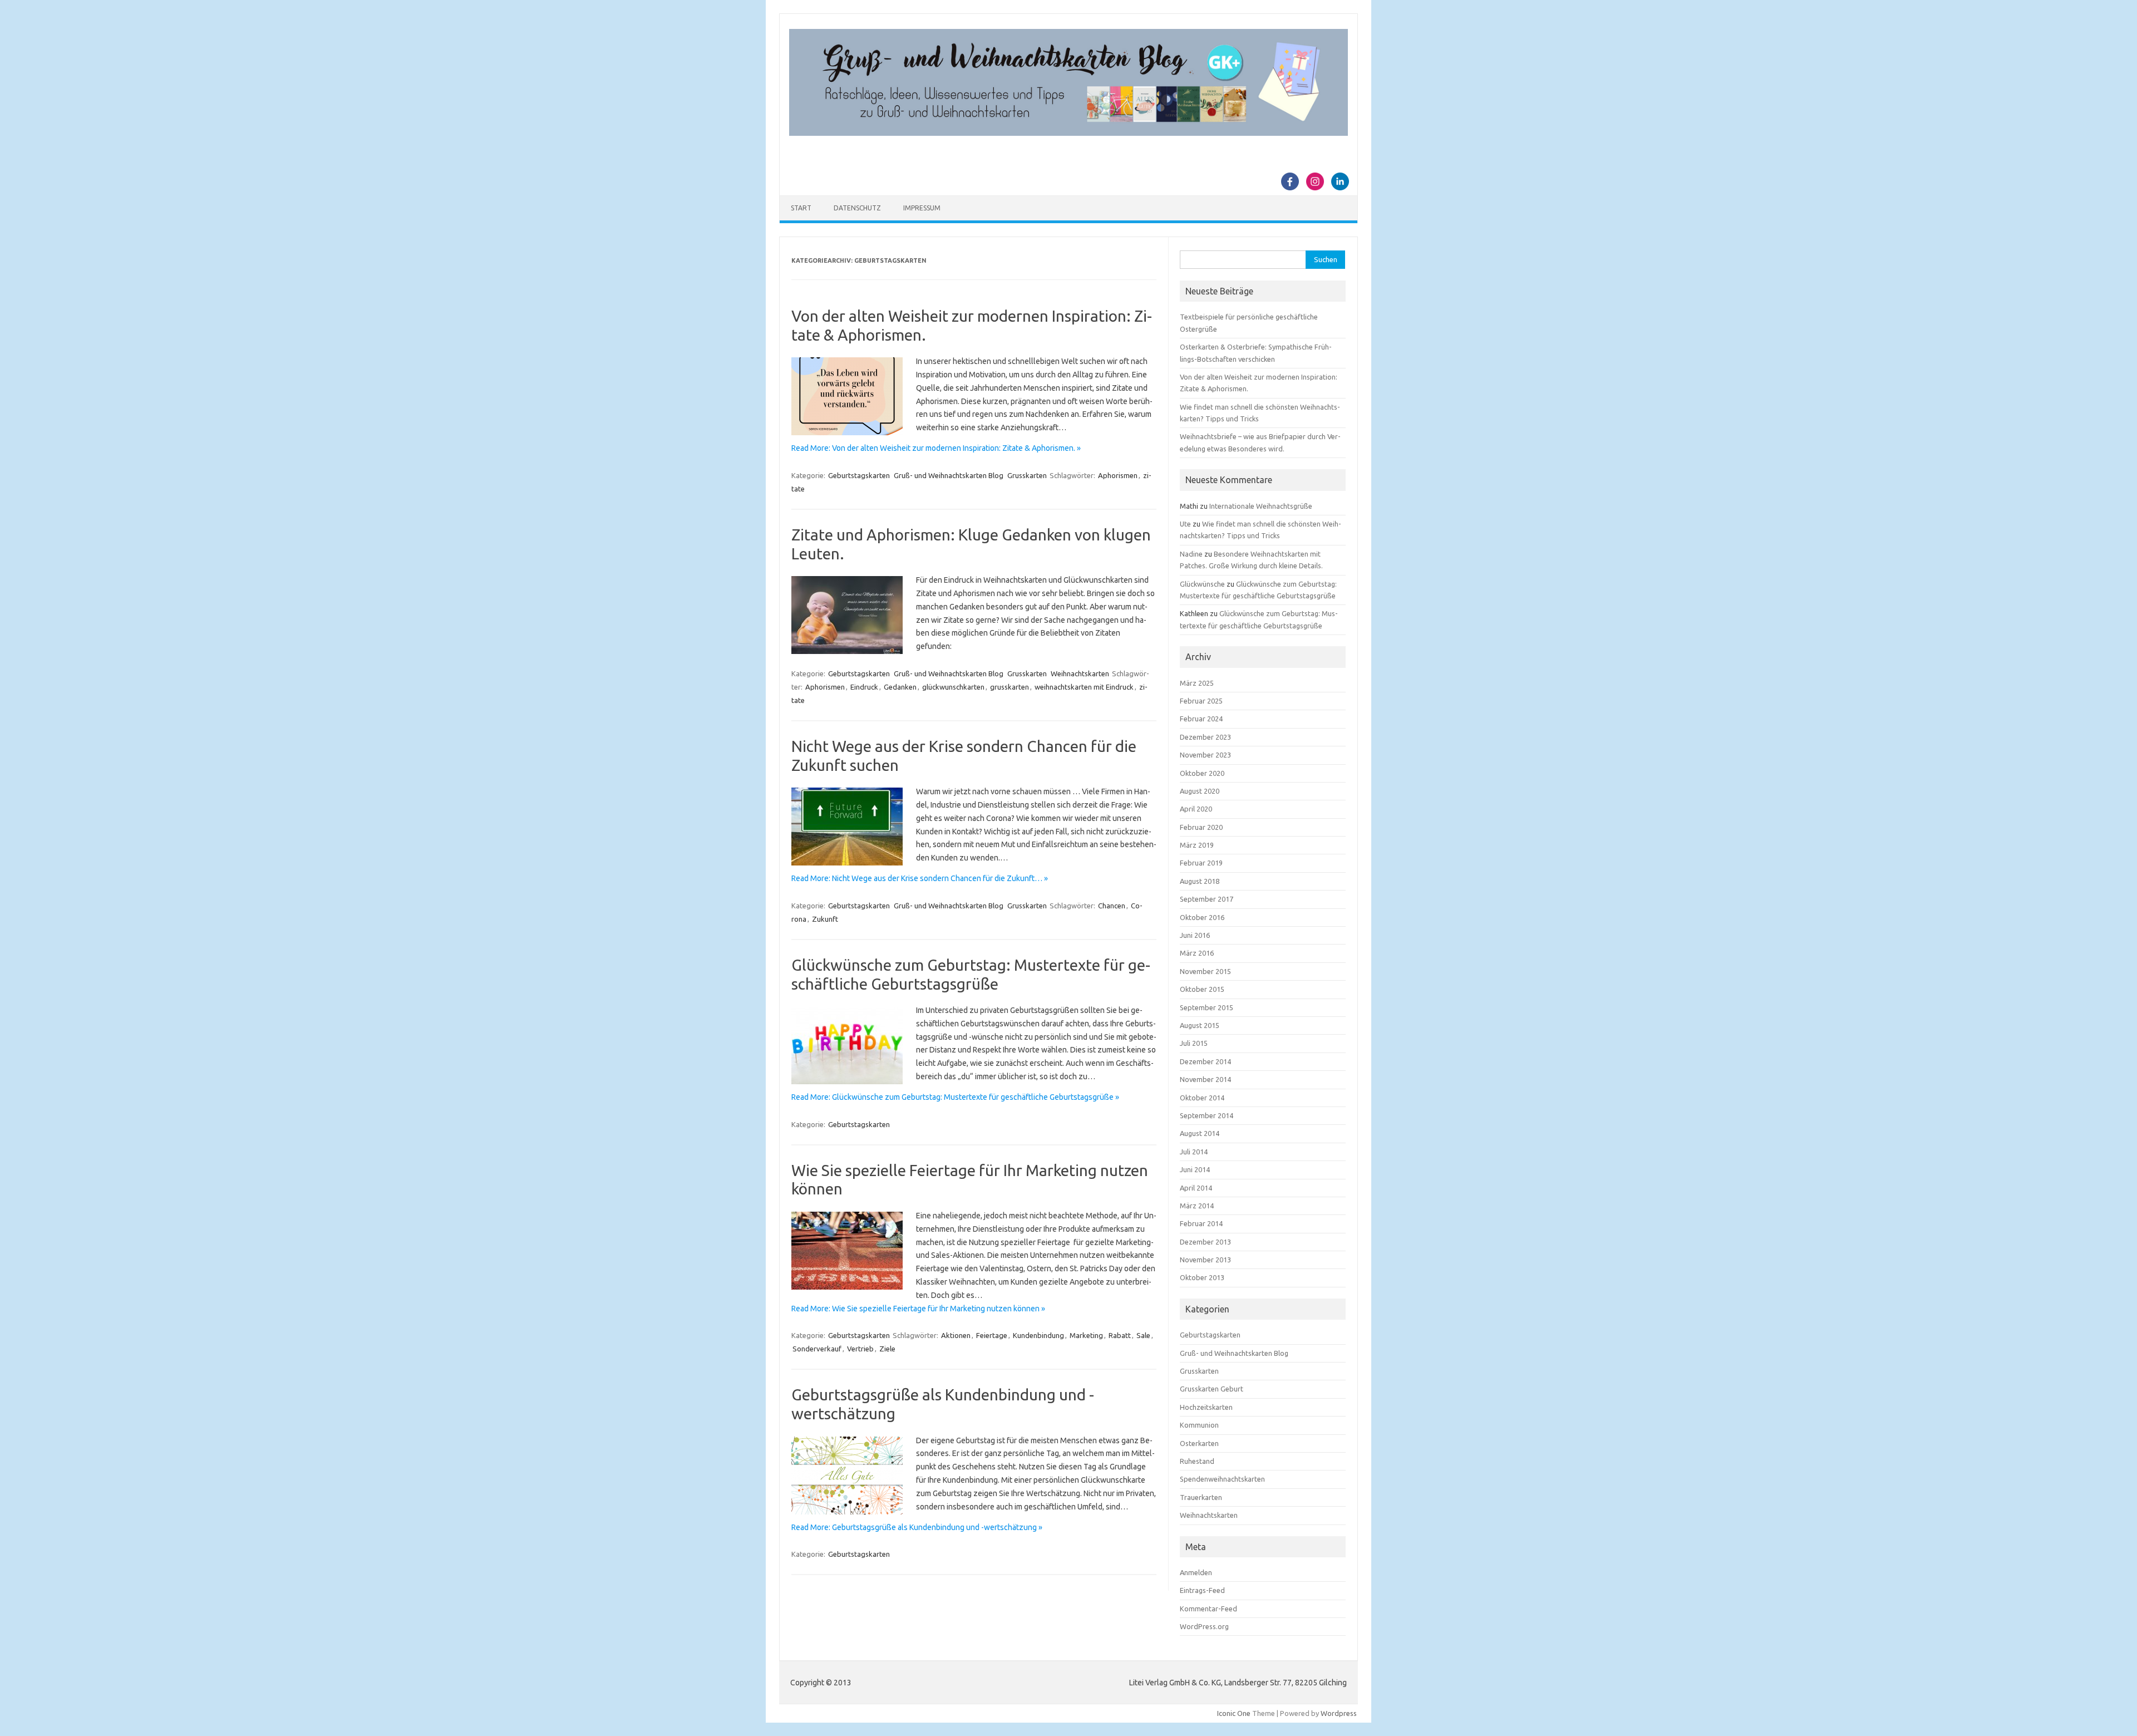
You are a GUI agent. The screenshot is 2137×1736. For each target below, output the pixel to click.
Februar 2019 (1201, 863)
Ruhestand (1197, 1461)
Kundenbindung (1038, 1335)
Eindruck (864, 687)
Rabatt (1120, 1335)
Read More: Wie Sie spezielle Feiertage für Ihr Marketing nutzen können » (918, 1309)
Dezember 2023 (1205, 737)
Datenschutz (857, 208)
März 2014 (1197, 1206)
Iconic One (1234, 1713)
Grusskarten (1027, 475)
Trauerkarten (1201, 1497)
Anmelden (1196, 1572)
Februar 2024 (1201, 719)
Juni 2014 (1195, 1169)
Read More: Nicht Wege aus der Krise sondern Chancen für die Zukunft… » (920, 878)
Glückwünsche (1202, 584)
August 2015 (1200, 1025)
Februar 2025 (1201, 701)
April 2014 (1196, 1188)
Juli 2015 (1194, 1043)
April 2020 (1196, 809)
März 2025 (1197, 683)
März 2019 (1197, 845)
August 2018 (1200, 881)
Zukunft (825, 919)
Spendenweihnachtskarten (1222, 1479)
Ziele (887, 1349)
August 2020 (1200, 791)
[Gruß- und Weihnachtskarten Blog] (1068, 133)
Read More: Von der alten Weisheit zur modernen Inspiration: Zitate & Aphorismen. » (936, 448)
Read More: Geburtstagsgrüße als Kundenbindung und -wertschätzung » (917, 1527)
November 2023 (1205, 755)
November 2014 (1205, 1079)
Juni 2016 (1195, 935)
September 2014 (1207, 1115)
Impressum (922, 208)
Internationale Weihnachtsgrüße (1261, 506)
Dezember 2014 (1205, 1061)
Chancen (1112, 906)
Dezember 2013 (1205, 1242)
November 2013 (1205, 1260)
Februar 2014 (1201, 1223)
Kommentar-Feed (1208, 1609)
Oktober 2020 (1202, 773)
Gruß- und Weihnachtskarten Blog (949, 475)
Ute (1185, 524)
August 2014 (1200, 1133)
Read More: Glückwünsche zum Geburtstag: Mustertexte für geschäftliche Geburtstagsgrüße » (955, 1097)
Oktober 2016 (1202, 917)
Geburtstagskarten (859, 475)
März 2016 (1197, 953)
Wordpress (1339, 1713)
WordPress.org (1204, 1626)
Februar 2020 (1201, 827)
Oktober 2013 (1202, 1277)
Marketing (1086, 1335)
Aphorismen (1118, 475)
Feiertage (992, 1335)
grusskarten (1010, 687)
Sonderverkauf (817, 1349)
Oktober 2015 (1202, 989)
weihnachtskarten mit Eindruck (1084, 687)
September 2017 (1207, 899)
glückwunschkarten (953, 687)
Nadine (1191, 554)
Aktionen (956, 1335)
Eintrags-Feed (1202, 1590)
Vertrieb (860, 1349)
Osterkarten (1199, 1443)
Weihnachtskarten (1080, 673)
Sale (1143, 1335)
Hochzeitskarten (1206, 1407)
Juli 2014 (1194, 1152)
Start (801, 208)
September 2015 (1207, 1007)
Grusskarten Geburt (1212, 1389)
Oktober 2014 (1202, 1098)
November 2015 (1205, 971)
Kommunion (1199, 1425)
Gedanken (900, 687)
